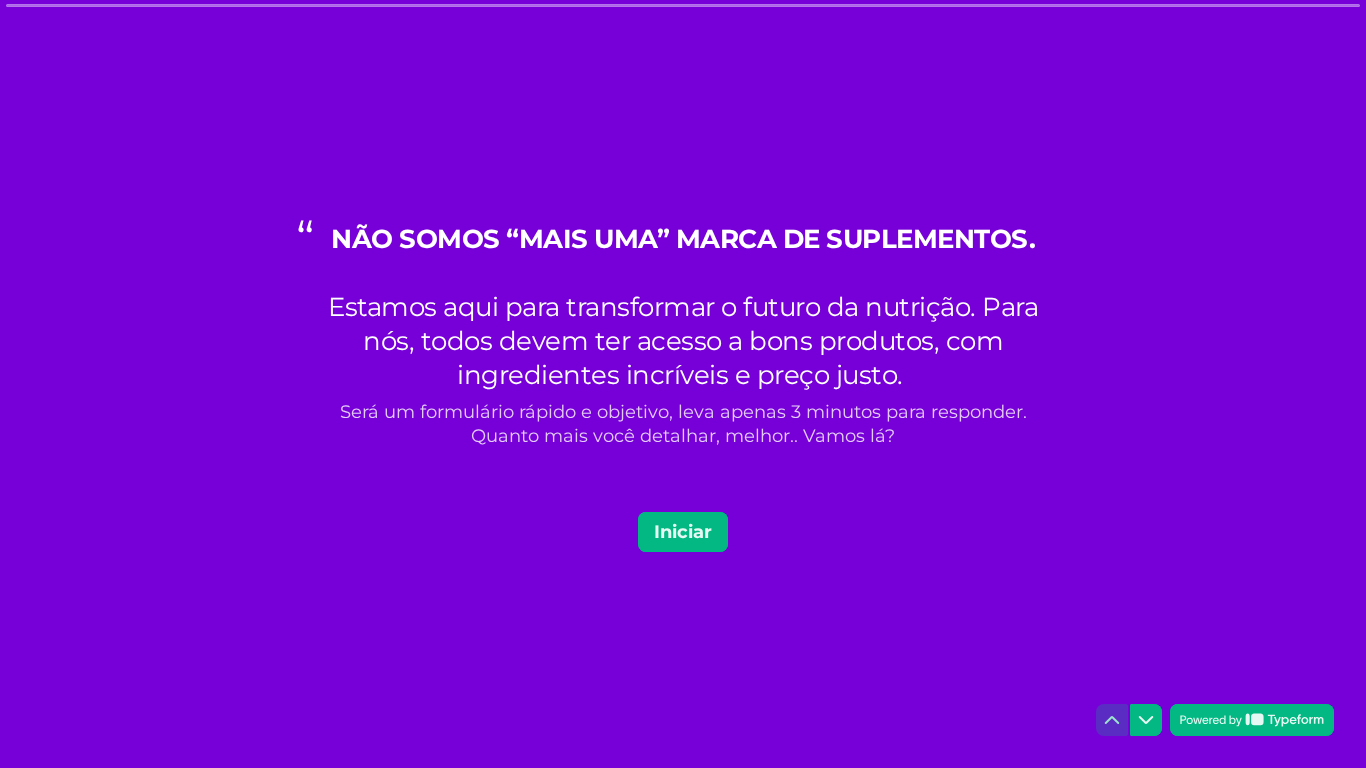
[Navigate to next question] (1146, 720)
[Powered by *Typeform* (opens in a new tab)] (1252, 720)
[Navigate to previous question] (1112, 720)
